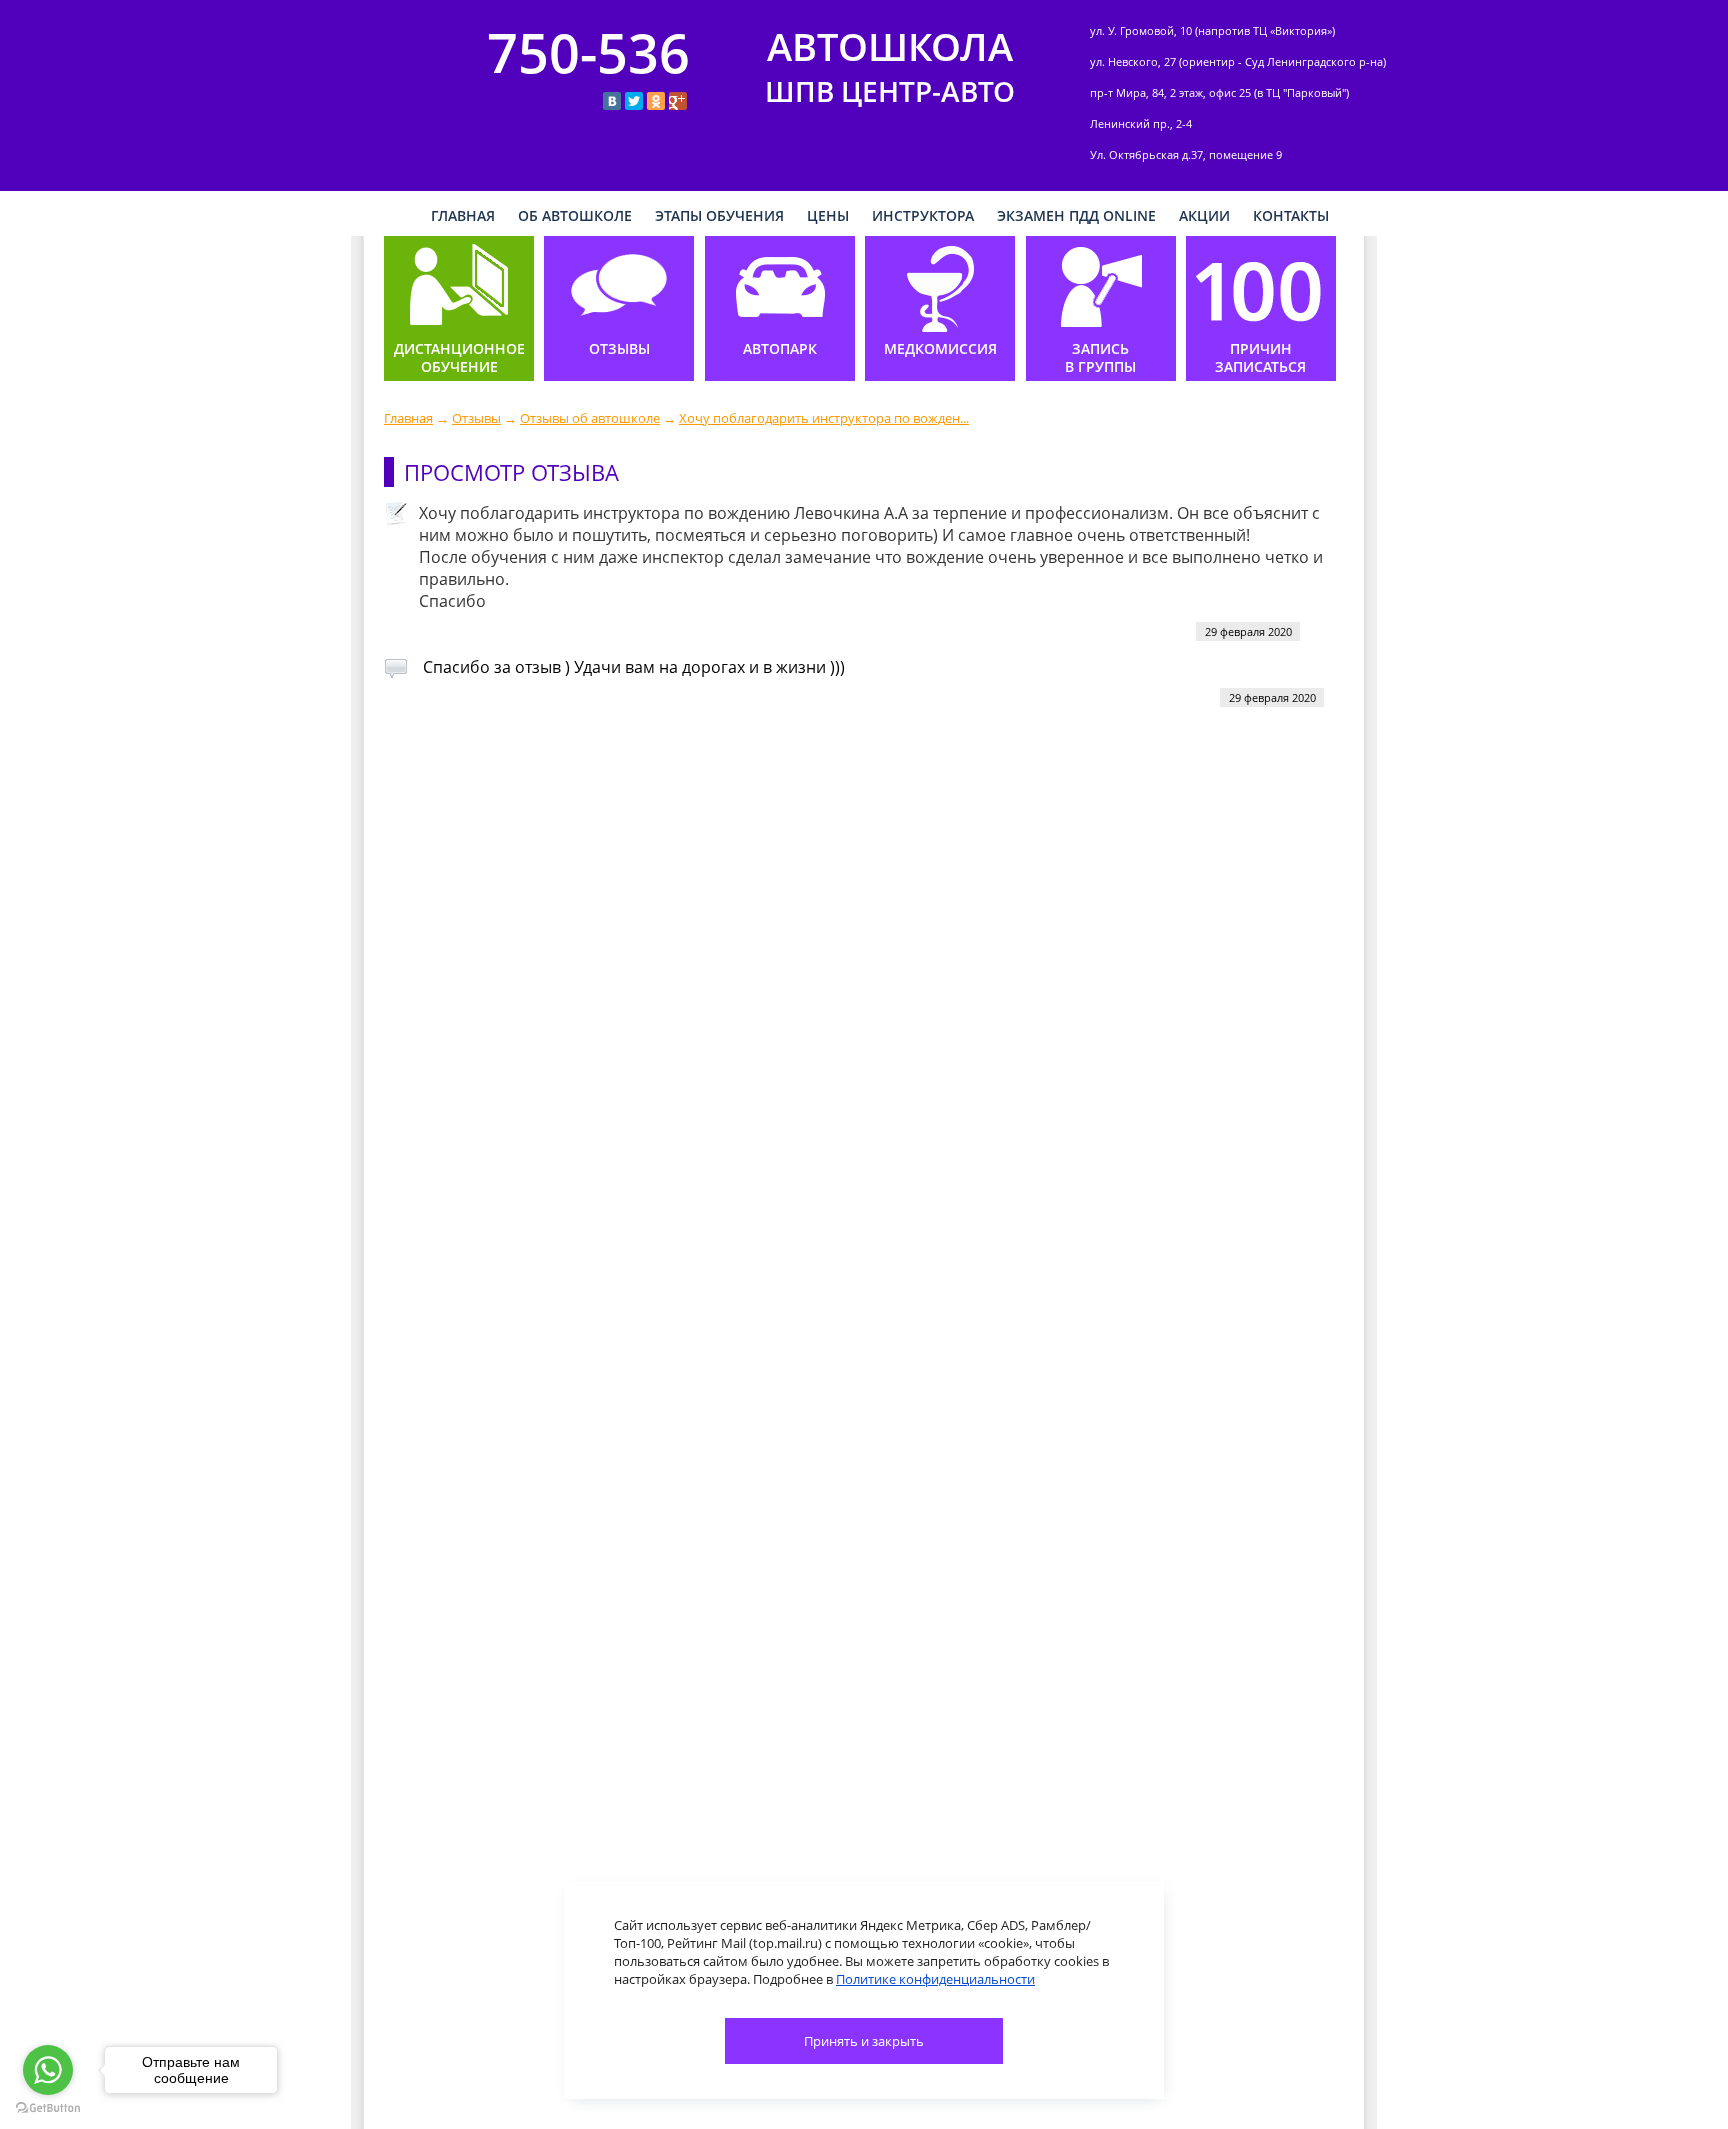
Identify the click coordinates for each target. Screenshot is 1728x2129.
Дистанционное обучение (459, 358)
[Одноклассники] (656, 101)
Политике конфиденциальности (935, 1979)
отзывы (619, 349)
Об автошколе (575, 215)
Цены (828, 215)
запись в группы (1100, 358)
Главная (408, 418)
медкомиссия (940, 349)
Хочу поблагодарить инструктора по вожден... (824, 418)
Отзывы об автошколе (590, 418)
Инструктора (923, 215)
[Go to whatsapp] (48, 2070)
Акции (1204, 215)
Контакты (1291, 215)
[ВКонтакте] (612, 101)
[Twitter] (634, 101)
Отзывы (476, 418)
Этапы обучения (719, 215)
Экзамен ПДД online (1076, 215)
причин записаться (1260, 358)
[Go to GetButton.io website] (48, 2108)
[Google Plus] (678, 101)
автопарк (780, 349)
